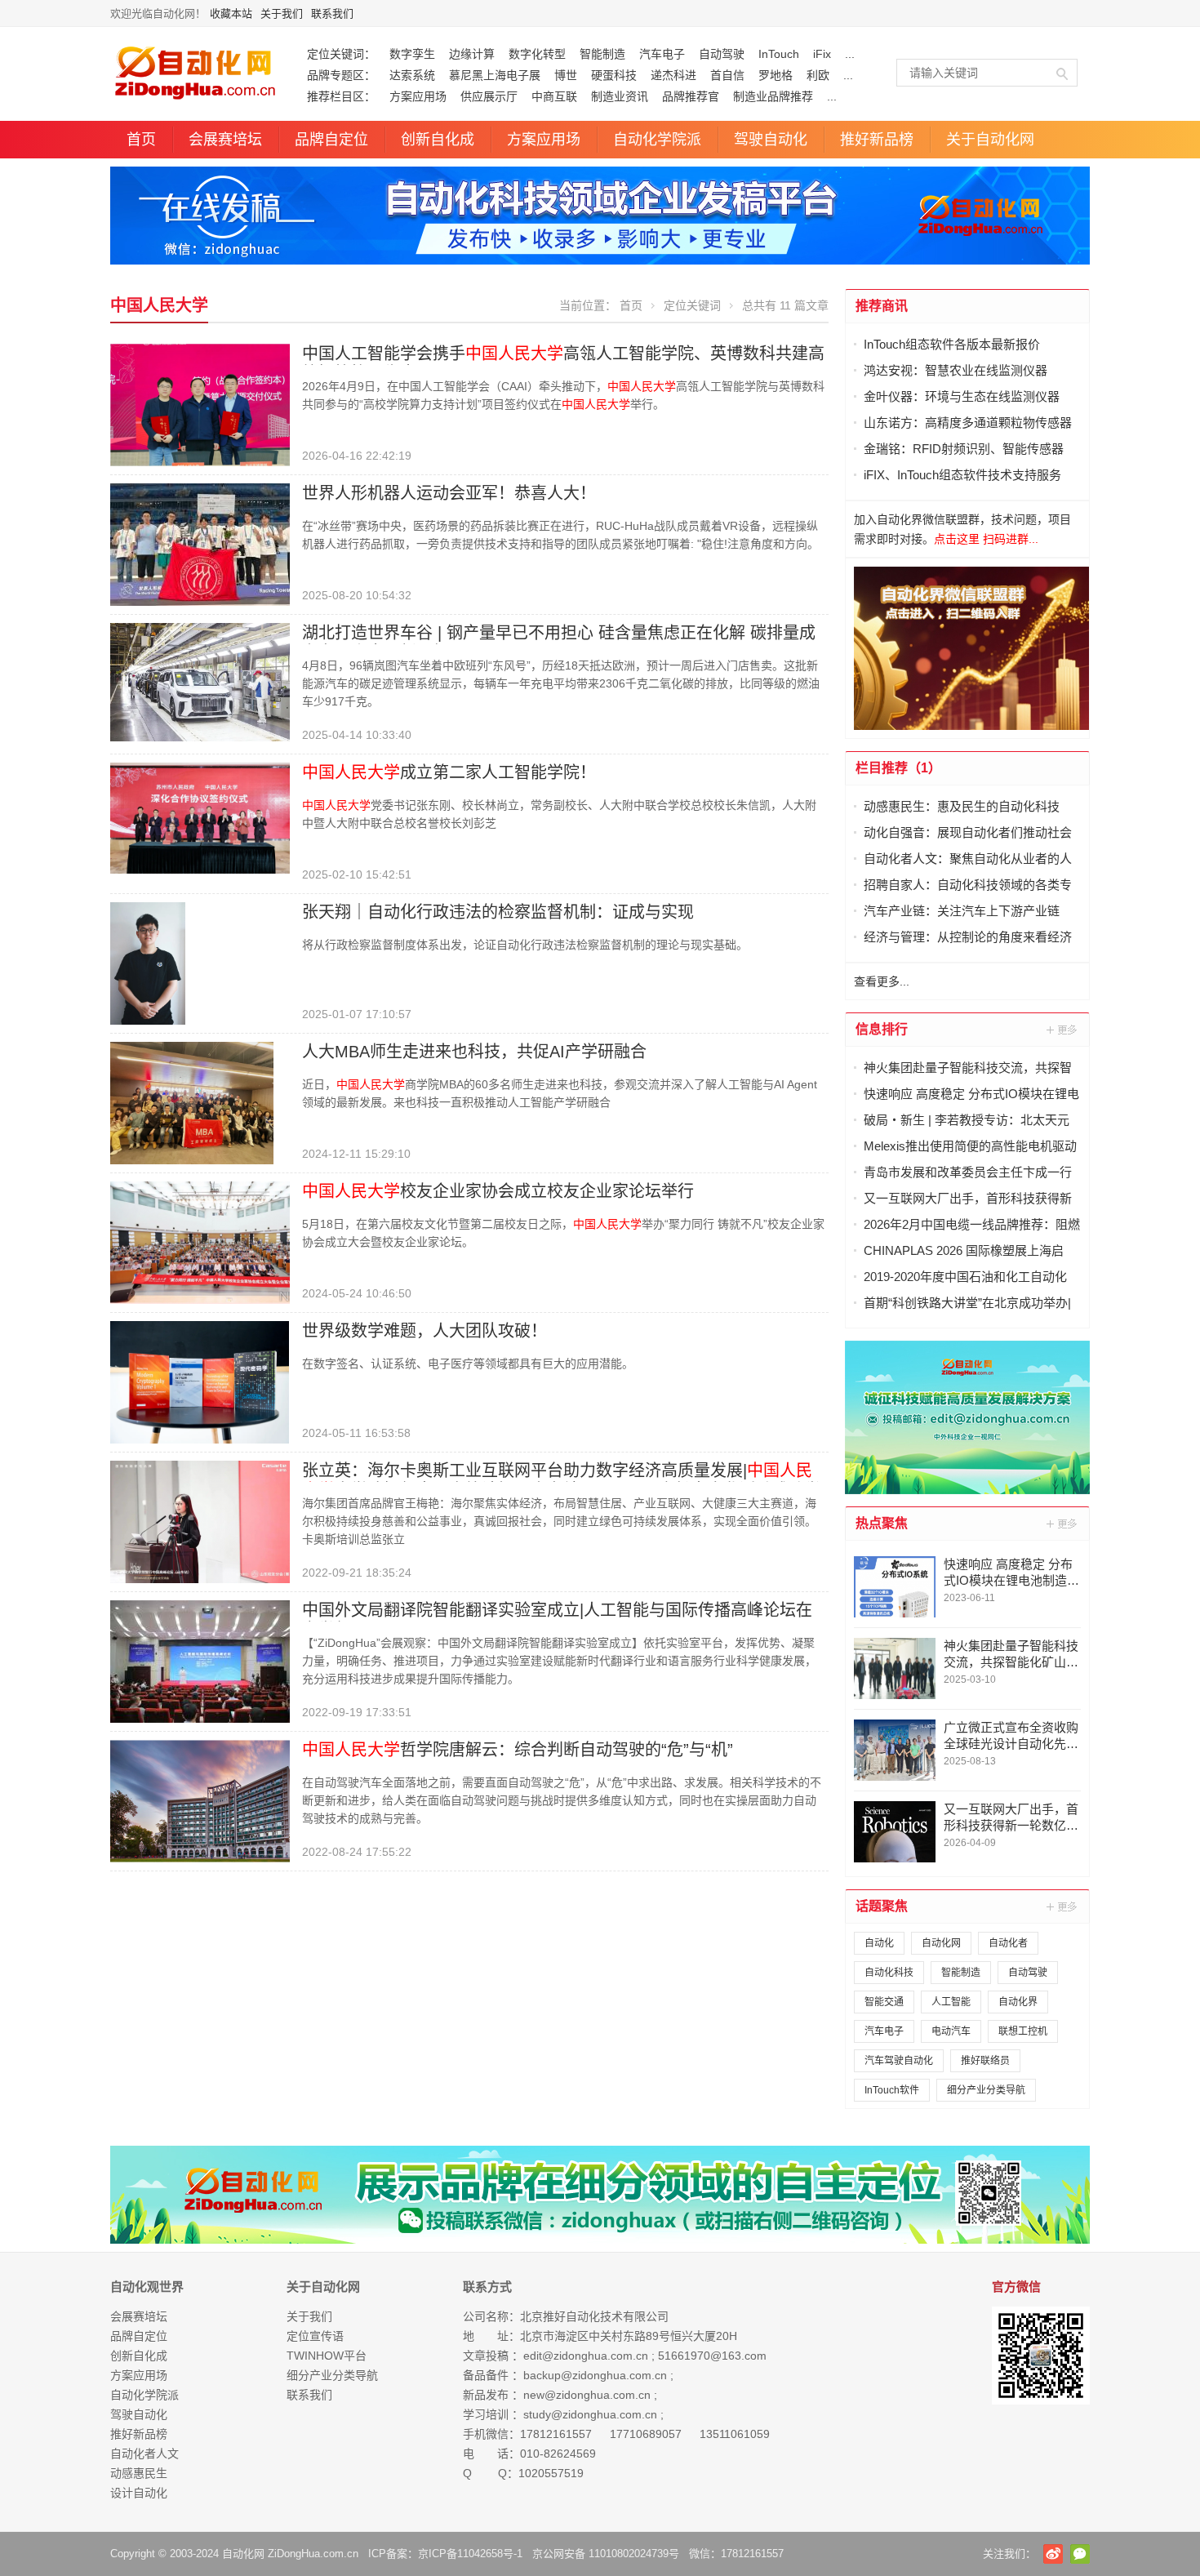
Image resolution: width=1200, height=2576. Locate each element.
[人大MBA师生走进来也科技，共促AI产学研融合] (192, 1102)
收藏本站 (231, 13)
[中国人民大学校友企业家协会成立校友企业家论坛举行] (200, 1242)
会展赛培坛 (225, 140)
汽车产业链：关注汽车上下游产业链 (962, 911)
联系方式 (487, 2287)
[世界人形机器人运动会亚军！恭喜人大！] (200, 544)
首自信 (727, 75)
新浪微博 (1053, 2554)
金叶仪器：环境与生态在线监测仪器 (962, 396)
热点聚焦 (882, 1523)
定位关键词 (692, 305)
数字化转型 (537, 54)
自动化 (879, 1943)
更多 (1063, 1030)
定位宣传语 (315, 2336)
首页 (141, 140)
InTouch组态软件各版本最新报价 (952, 344)
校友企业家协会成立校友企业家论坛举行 (498, 1191)
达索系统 (412, 75)
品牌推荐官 (691, 96)
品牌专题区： (341, 75)
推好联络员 (985, 2061)
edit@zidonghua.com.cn (586, 2356)
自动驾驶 (722, 54)
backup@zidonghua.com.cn (595, 2375)
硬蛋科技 (614, 75)
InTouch (779, 54)
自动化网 (941, 1943)
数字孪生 (412, 54)
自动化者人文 (144, 2454)
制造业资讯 (620, 96)
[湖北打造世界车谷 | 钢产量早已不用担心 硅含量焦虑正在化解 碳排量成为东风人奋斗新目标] (200, 681)
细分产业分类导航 (986, 2090)
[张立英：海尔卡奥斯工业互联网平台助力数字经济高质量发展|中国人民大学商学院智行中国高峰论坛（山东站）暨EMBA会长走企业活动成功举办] (200, 1521)
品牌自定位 (331, 140)
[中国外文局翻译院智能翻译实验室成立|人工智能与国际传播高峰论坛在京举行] (200, 1661)
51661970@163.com (712, 2356)
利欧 (818, 75)
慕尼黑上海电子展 (495, 75)
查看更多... (882, 981)
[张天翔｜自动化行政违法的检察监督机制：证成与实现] (148, 963)
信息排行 (882, 1029)
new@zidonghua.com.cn (587, 2395)
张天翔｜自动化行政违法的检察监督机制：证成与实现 (498, 912)
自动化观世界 (147, 2287)
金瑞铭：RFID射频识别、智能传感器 (964, 449)
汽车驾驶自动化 (899, 2061)
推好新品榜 (877, 140)
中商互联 (554, 96)
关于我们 (282, 13)
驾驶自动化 (771, 140)
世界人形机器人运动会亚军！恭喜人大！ (449, 493)
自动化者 (1008, 1943)
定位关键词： (341, 54)
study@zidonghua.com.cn (590, 2414)
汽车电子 (662, 54)
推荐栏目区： (341, 96)
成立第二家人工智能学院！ (449, 772)
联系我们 (332, 13)
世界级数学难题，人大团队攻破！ (424, 1331)
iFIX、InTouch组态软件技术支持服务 (962, 475)
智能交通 (884, 2002)
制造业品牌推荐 (773, 96)
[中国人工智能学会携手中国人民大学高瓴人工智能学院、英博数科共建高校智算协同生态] (200, 404)
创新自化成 (438, 140)
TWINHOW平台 (327, 2356)
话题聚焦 (882, 1906)
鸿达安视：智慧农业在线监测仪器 (956, 370)
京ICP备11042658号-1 (470, 2554)
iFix (822, 54)
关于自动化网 (990, 140)
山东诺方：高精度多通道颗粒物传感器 (968, 423)
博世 (566, 75)
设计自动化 (139, 2493)
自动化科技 (889, 1973)
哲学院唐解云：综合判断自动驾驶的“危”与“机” (518, 1750)
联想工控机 (1023, 2031)
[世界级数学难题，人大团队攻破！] (200, 1381)
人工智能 (951, 2002)
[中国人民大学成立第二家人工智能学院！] (200, 817)
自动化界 (1018, 2002)
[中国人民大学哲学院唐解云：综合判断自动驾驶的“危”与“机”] (200, 1800)
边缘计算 (472, 54)
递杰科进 (673, 75)
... (850, 54)
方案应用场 (418, 96)
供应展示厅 (489, 96)
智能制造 (602, 54)
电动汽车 (951, 2031)
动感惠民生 (139, 2473)
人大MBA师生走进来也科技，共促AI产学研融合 (474, 1052)
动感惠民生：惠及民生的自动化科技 (962, 806)
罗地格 (776, 75)
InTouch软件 (892, 2090)
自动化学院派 (657, 140)
